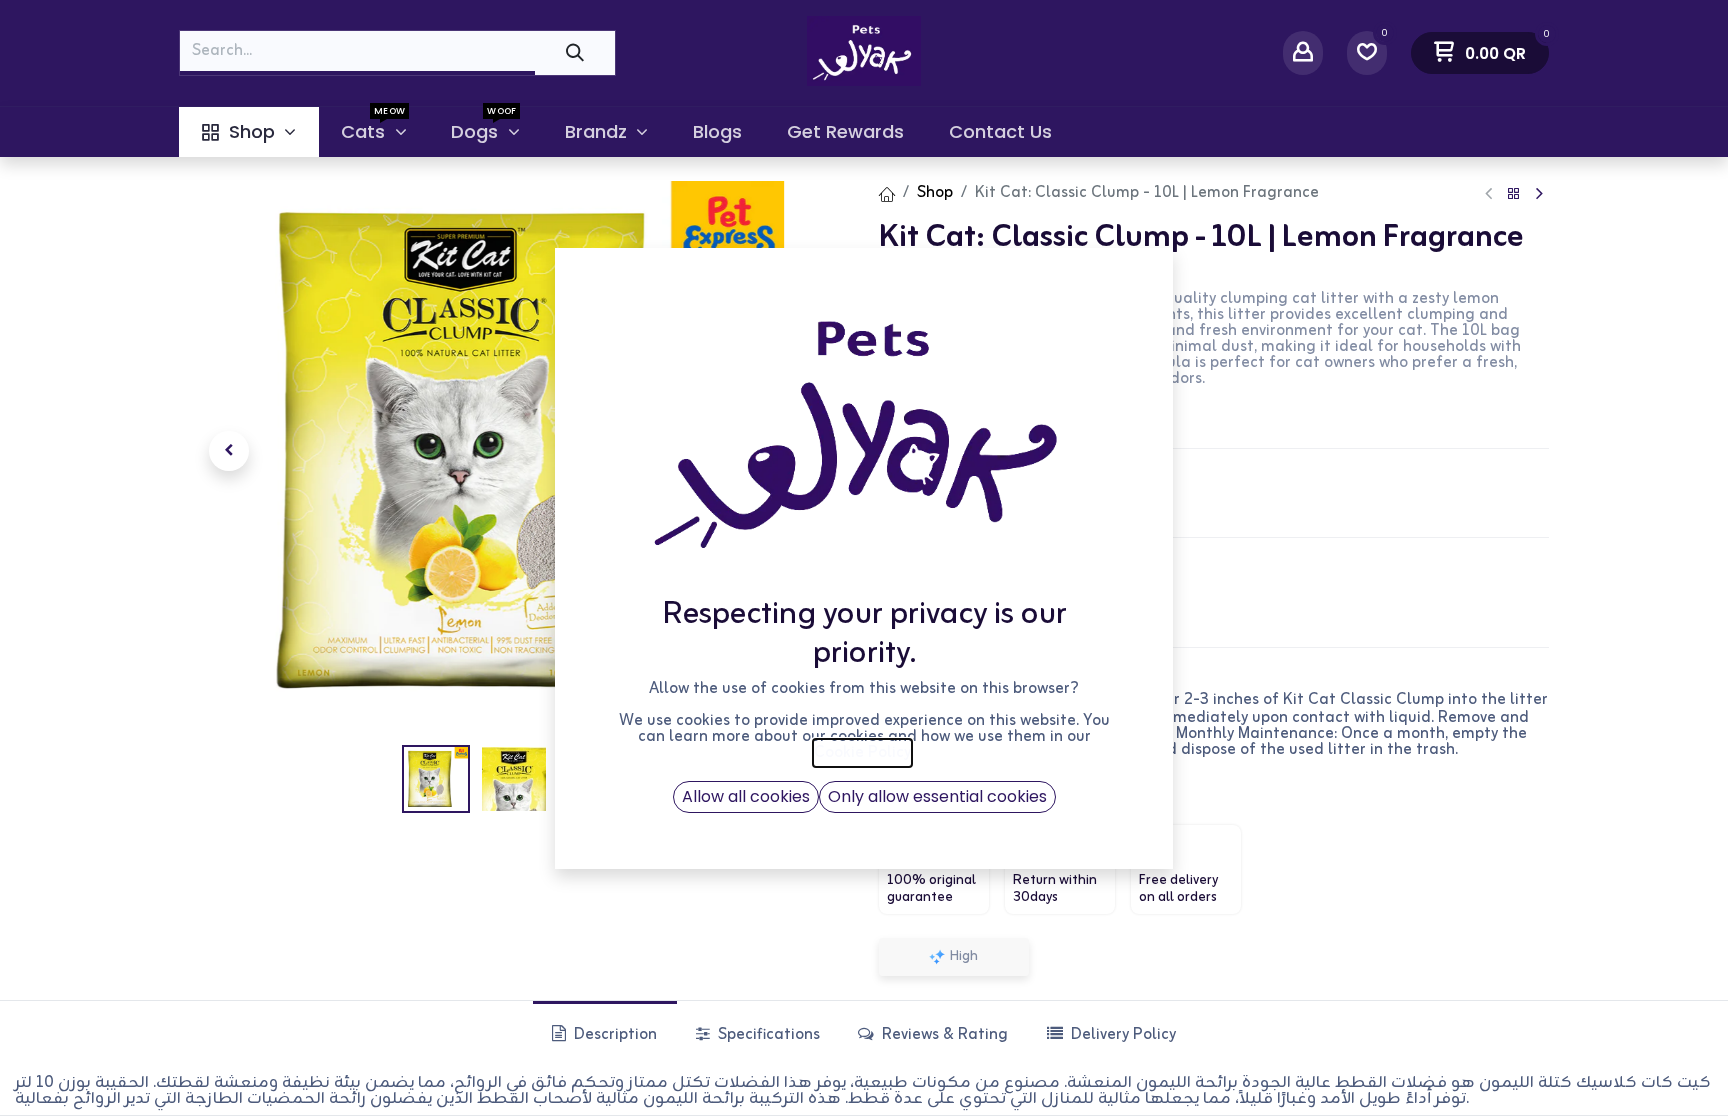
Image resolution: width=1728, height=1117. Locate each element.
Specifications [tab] (767, 1035)
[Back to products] (1514, 194)
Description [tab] (613, 1035)
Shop (935, 193)
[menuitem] (248, 132)
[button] (229, 451)
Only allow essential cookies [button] (937, 796)
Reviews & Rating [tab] (943, 1035)
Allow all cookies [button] (746, 796)
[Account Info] (1303, 52)
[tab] (1110, 1034)
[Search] (575, 52)
